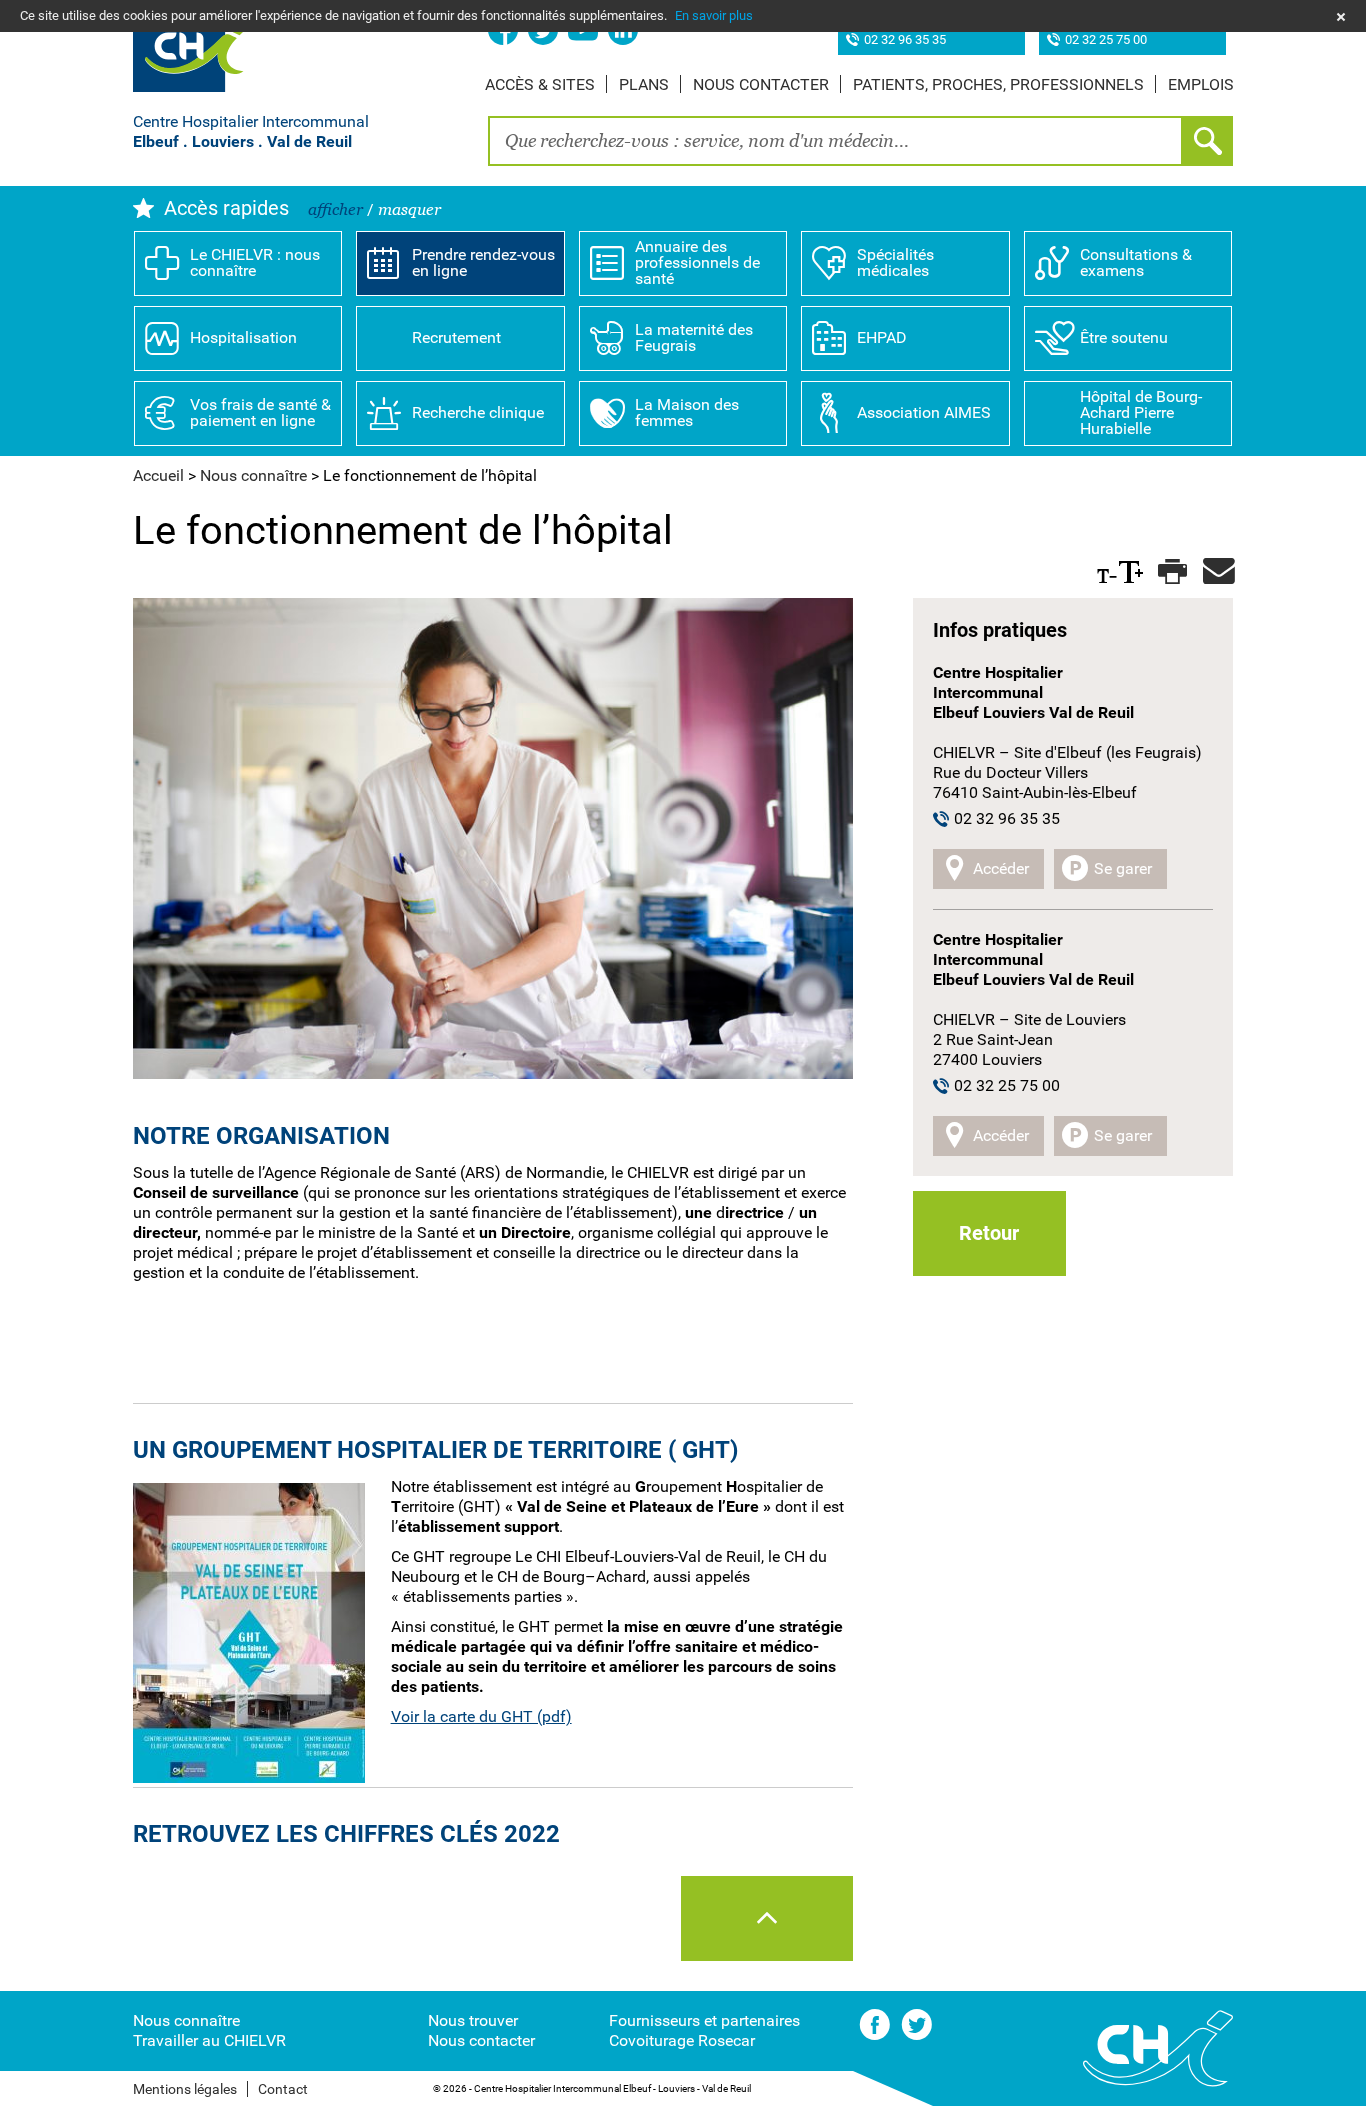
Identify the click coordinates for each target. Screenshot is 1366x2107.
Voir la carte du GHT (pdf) (481, 1716)
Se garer (1123, 868)
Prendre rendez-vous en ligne (483, 262)
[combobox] (835, 141)
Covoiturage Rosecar (682, 2040)
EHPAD (882, 337)
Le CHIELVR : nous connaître (255, 262)
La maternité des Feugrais (694, 337)
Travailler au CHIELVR (209, 2040)
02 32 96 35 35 (905, 40)
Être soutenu (1124, 337)
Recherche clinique (478, 412)
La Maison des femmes (687, 412)
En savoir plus (714, 15)
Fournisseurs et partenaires (704, 2020)
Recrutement (456, 337)
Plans (644, 84)
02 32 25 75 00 (1106, 40)
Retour (989, 1233)
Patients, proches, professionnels (998, 84)
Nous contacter (761, 84)
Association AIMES (924, 412)
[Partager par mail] (1215, 572)
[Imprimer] (1170, 572)
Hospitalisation (243, 337)
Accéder (1001, 868)
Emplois (1201, 84)
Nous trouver (473, 2020)
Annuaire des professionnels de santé (697, 262)
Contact (283, 2089)
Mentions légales (185, 2089)
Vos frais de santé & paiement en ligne (260, 412)
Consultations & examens (1136, 262)
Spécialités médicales (895, 262)
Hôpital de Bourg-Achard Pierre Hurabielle (1141, 412)
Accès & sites (540, 84)
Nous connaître (186, 2020)
